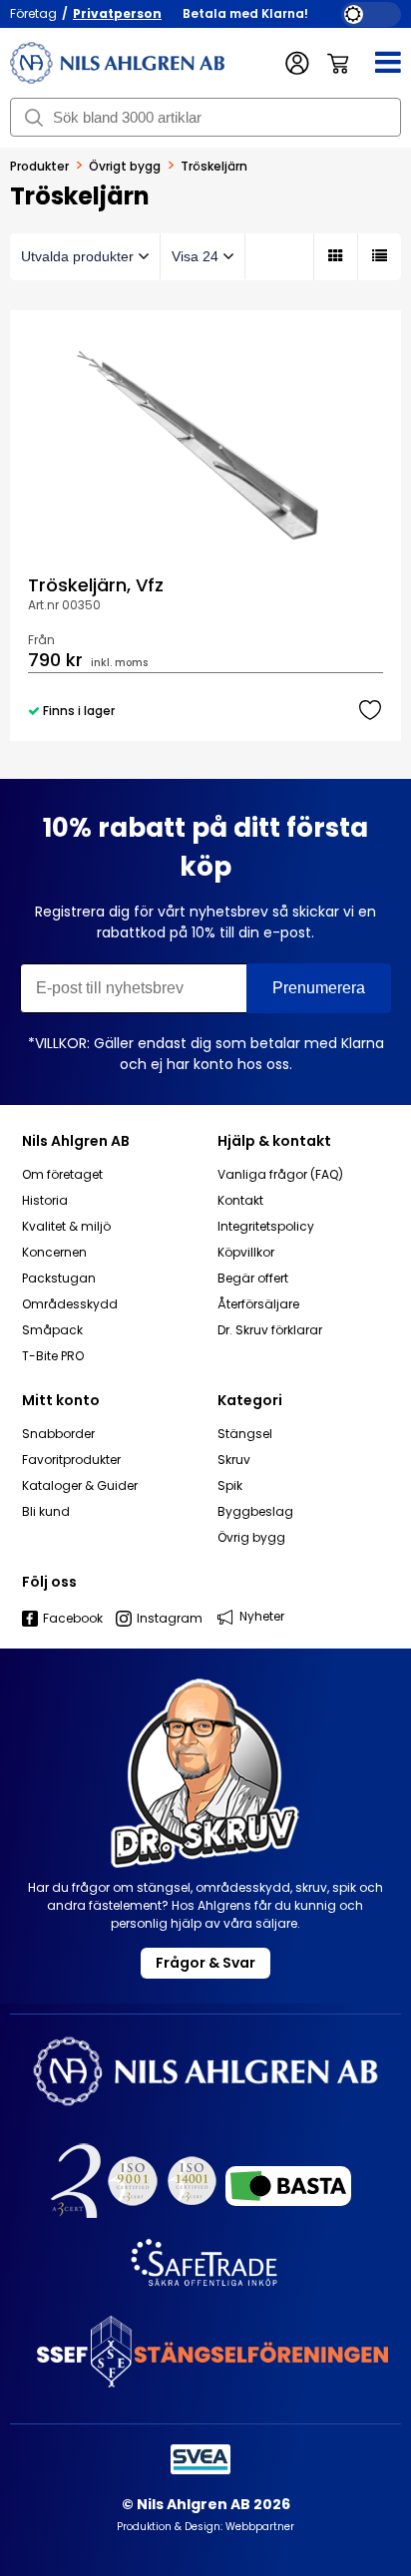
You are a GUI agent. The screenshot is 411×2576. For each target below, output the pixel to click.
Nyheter (262, 1616)
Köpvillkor (246, 1253)
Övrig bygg (251, 1538)
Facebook (73, 1619)
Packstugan (59, 1279)
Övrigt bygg (125, 167)
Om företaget (62, 1175)
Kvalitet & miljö (66, 1227)
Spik (230, 1486)
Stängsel (245, 1434)
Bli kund (46, 1512)
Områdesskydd (70, 1304)
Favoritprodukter (71, 1460)
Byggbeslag (255, 1512)
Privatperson (117, 13)
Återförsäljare (258, 1304)
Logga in (298, 63)
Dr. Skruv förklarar (270, 1330)
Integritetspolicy (266, 1227)
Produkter (39, 167)
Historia (45, 1201)
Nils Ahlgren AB (76, 1141)
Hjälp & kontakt (274, 1141)
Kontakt (240, 1201)
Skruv (234, 1460)
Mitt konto (61, 1400)
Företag (33, 13)
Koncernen (54, 1253)
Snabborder (58, 1434)
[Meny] (376, 63)
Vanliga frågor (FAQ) (280, 1175)
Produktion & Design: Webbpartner (205, 2527)
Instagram (170, 1619)
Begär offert (253, 1279)
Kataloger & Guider (80, 1486)
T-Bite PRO (53, 1356)
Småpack (52, 1330)
